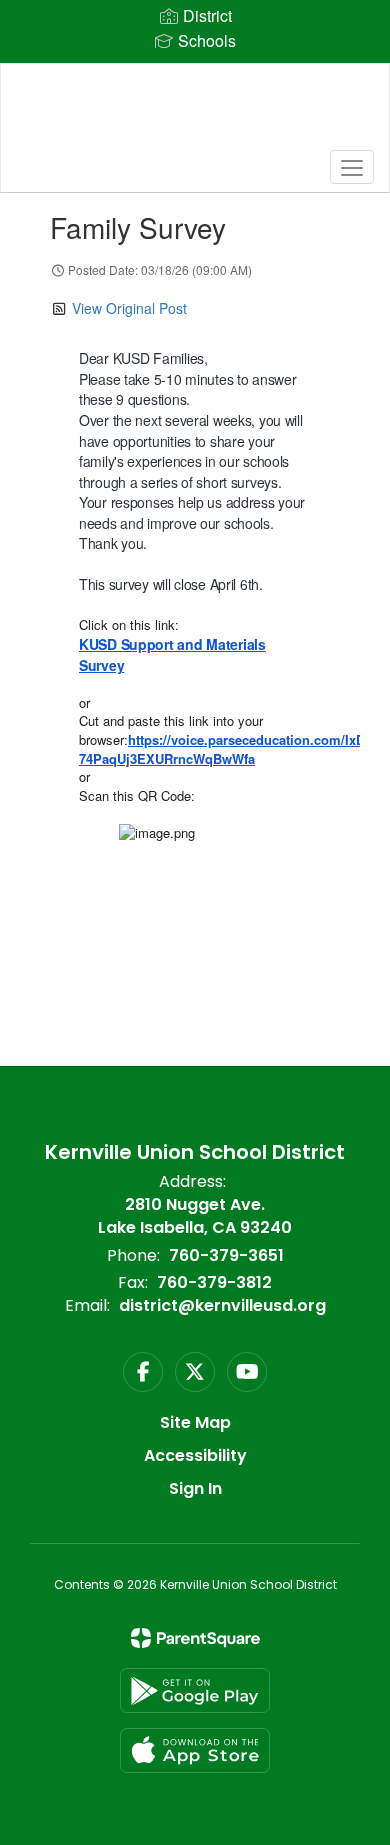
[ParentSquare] (195, 1638)
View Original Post (129, 308)
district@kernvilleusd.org (222, 1305)
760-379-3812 (214, 1282)
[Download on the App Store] (195, 1750)
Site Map (195, 1422)
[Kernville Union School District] (195, 113)
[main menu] (352, 167)
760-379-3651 (226, 1255)
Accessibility (195, 1455)
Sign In (195, 1488)
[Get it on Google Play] (195, 1690)
